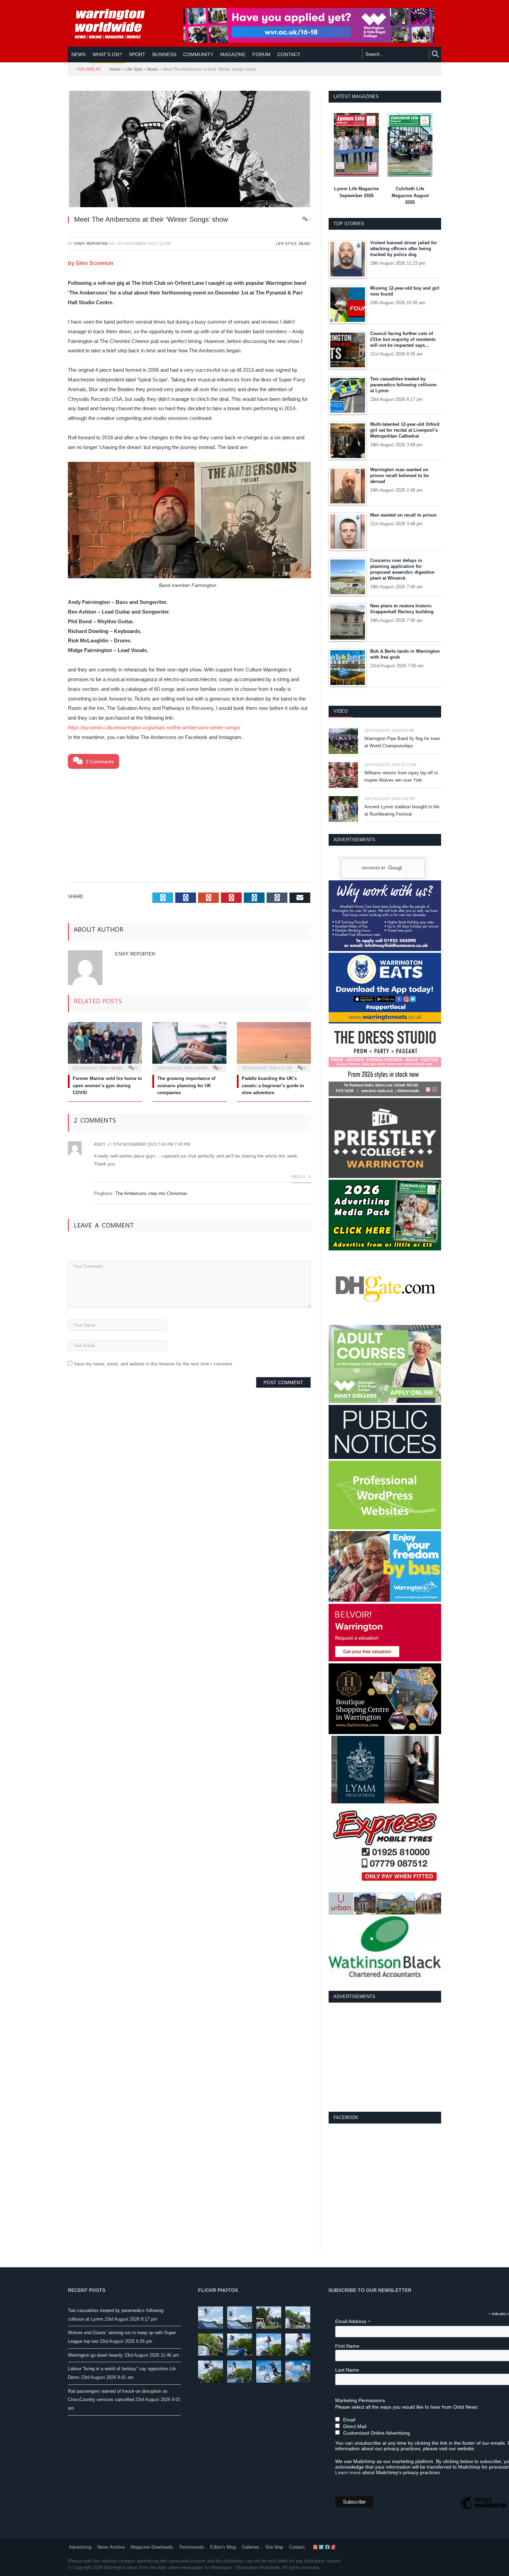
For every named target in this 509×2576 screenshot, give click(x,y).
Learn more (348, 2472)
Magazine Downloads (152, 2547)
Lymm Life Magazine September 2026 (356, 192)
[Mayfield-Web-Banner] (385, 949)
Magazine (233, 54)
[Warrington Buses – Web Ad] (385, 1600)
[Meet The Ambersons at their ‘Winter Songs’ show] (189, 150)
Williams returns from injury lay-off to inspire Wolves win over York (401, 776)
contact (289, 54)
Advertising (80, 2547)
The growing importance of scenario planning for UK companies (186, 1086)
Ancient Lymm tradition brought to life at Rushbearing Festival (402, 810)
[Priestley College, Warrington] (385, 1176)
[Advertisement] (189, 824)
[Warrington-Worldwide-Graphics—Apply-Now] (309, 41)
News (78, 54)
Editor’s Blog (223, 2547)
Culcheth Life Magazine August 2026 (410, 195)
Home (115, 69)
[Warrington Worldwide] (115, 24)
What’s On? (107, 54)
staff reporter (91, 244)
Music (153, 69)
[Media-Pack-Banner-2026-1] (385, 1249)
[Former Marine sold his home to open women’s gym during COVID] (105, 1046)
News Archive (111, 2547)
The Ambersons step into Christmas (151, 1193)
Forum (261, 54)
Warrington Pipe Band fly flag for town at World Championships (402, 742)
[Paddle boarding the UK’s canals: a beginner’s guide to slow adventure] (274, 1046)
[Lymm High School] (385, 1802)
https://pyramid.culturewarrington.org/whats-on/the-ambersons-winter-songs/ (154, 727)
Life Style (134, 69)
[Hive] (385, 1733)
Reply (299, 1177)
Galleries (251, 2547)
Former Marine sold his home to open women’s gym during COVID (107, 1086)
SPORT (137, 54)
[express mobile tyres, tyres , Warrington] (385, 1889)
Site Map (274, 2547)
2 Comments (99, 762)
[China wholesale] (385, 1322)
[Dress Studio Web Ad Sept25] (385, 1095)
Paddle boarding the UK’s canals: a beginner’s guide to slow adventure (273, 1086)
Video (341, 711)
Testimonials (192, 2547)
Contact (297, 2547)
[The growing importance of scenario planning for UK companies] (189, 1046)
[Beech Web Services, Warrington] (385, 1528)
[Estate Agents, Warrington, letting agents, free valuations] (385, 1660)
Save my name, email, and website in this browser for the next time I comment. (154, 1364)
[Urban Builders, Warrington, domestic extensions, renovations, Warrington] (385, 1913)
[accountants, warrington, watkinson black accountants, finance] (385, 1975)
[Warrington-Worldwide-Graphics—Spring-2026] (385, 1401)
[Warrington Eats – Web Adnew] (385, 1022)
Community (198, 54)
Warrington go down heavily (95, 2355)
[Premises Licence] (385, 1457)
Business (164, 54)
